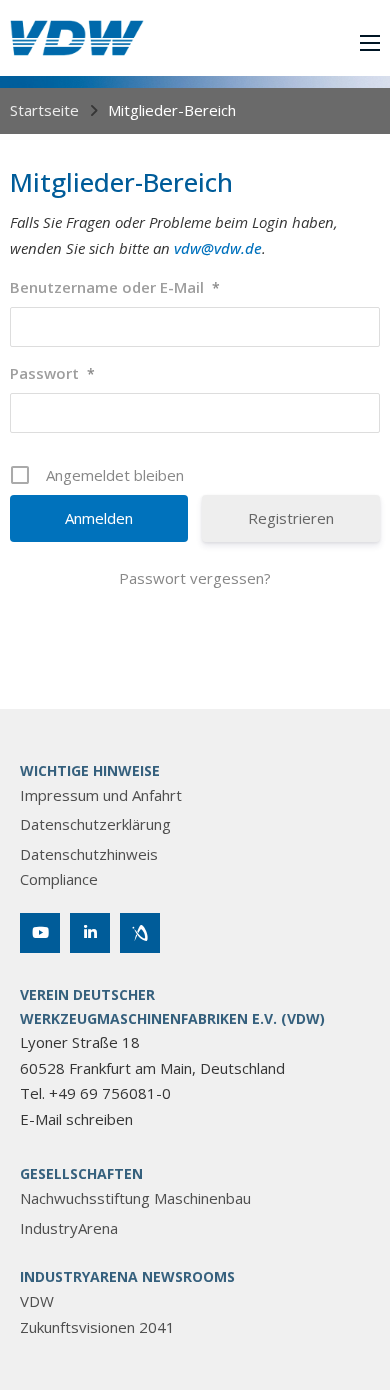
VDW (37, 1301)
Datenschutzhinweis (89, 854)
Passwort (52, 373)
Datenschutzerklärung (95, 824)
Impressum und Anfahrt (101, 795)
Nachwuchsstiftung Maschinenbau (135, 1198)
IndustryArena (69, 1228)
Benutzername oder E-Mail (115, 287)
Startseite (44, 110)
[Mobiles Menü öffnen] (370, 43)
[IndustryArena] (140, 933)
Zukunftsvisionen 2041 (97, 1327)
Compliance (59, 879)
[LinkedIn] (90, 933)
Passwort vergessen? (195, 578)
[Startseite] (77, 38)
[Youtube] (40, 933)
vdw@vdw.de (218, 248)
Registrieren (291, 518)
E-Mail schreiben (76, 1119)
